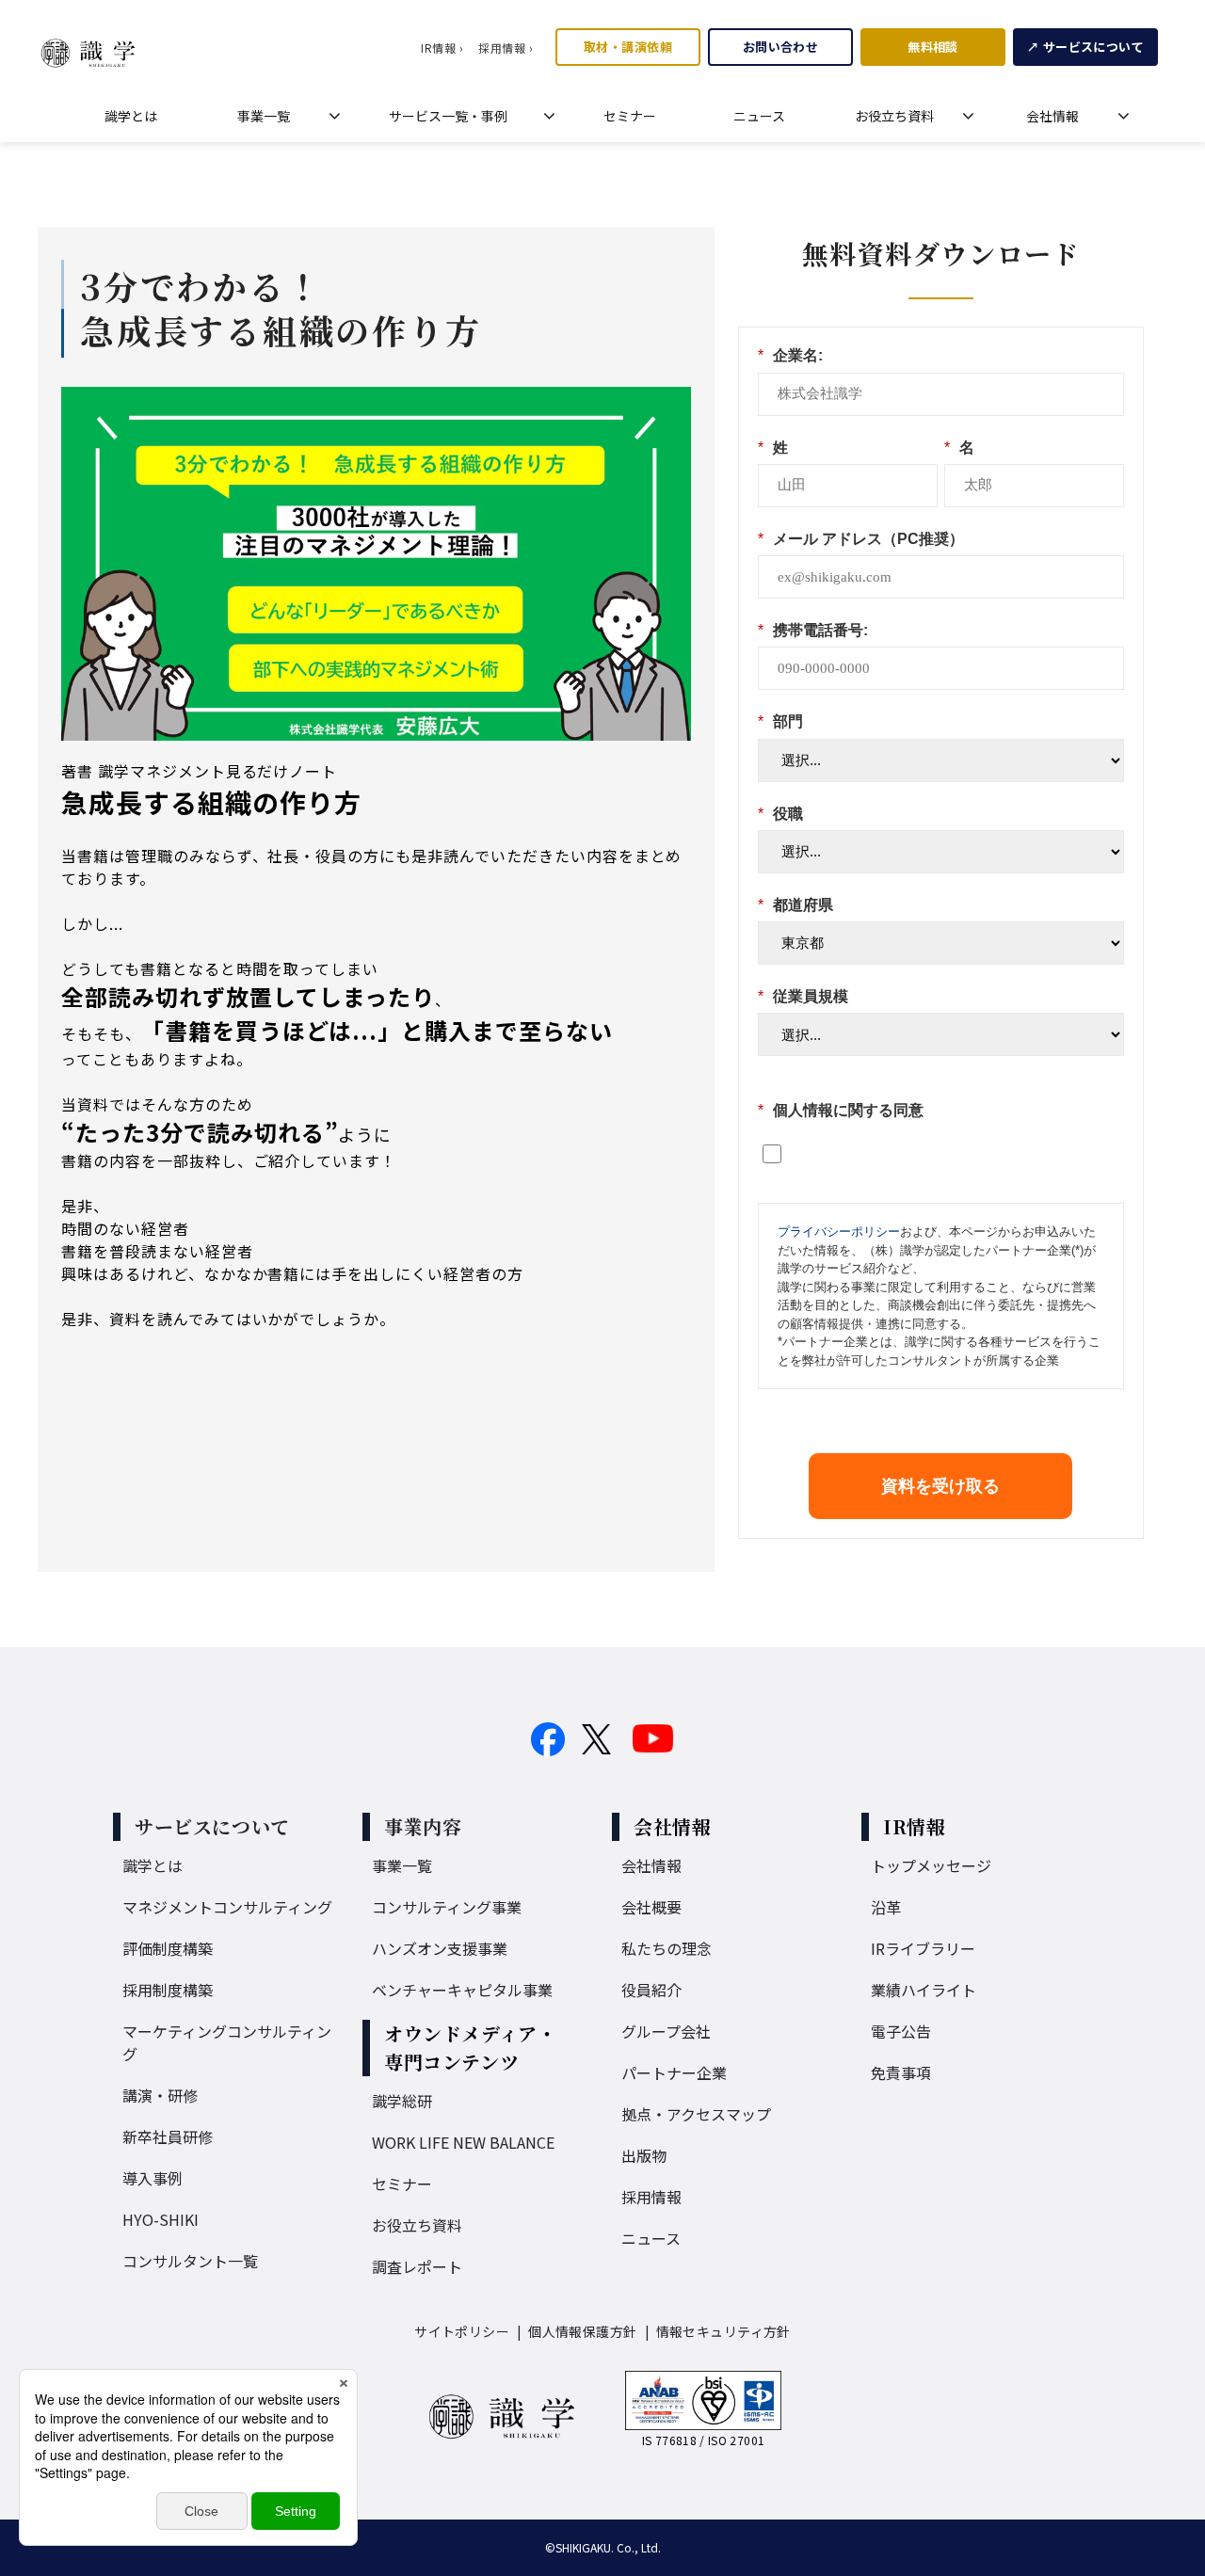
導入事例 (153, 2178)
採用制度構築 (168, 1990)
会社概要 (651, 1907)
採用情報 (651, 2197)
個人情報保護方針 (582, 2331)
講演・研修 (160, 2095)
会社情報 (1052, 116)
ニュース (759, 116)
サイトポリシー (462, 2331)
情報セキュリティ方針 (723, 2331)
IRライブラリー (923, 1948)
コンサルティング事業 (447, 1907)
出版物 (644, 2155)
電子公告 (901, 2031)
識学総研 (402, 2101)
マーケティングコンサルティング (227, 2042)
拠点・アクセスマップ (696, 2114)
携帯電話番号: (813, 630)
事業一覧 (264, 116)
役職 (780, 814)
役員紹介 (651, 1990)
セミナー (630, 116)
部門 (780, 721)
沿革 (886, 1907)
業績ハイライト (924, 1990)
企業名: (790, 355)
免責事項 (901, 2072)
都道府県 (795, 905)
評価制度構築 (168, 1948)
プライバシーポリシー (839, 1232)
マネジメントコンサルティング (227, 1907)
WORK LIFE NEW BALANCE (463, 2142)
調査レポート (417, 2266)
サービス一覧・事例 (448, 116)
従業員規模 (803, 996)
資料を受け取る (940, 1486)
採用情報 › (506, 48)
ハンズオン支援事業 (440, 1948)
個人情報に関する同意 (841, 1110)
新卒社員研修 (168, 2136)
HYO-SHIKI (161, 2219)
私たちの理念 (667, 1948)
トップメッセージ (931, 1865)
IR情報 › (442, 48)
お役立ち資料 (894, 116)
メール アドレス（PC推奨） (861, 539)
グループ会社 (666, 2031)
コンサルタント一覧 (190, 2261)
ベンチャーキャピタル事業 (462, 1990)
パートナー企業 (674, 2072)
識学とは (131, 116)
